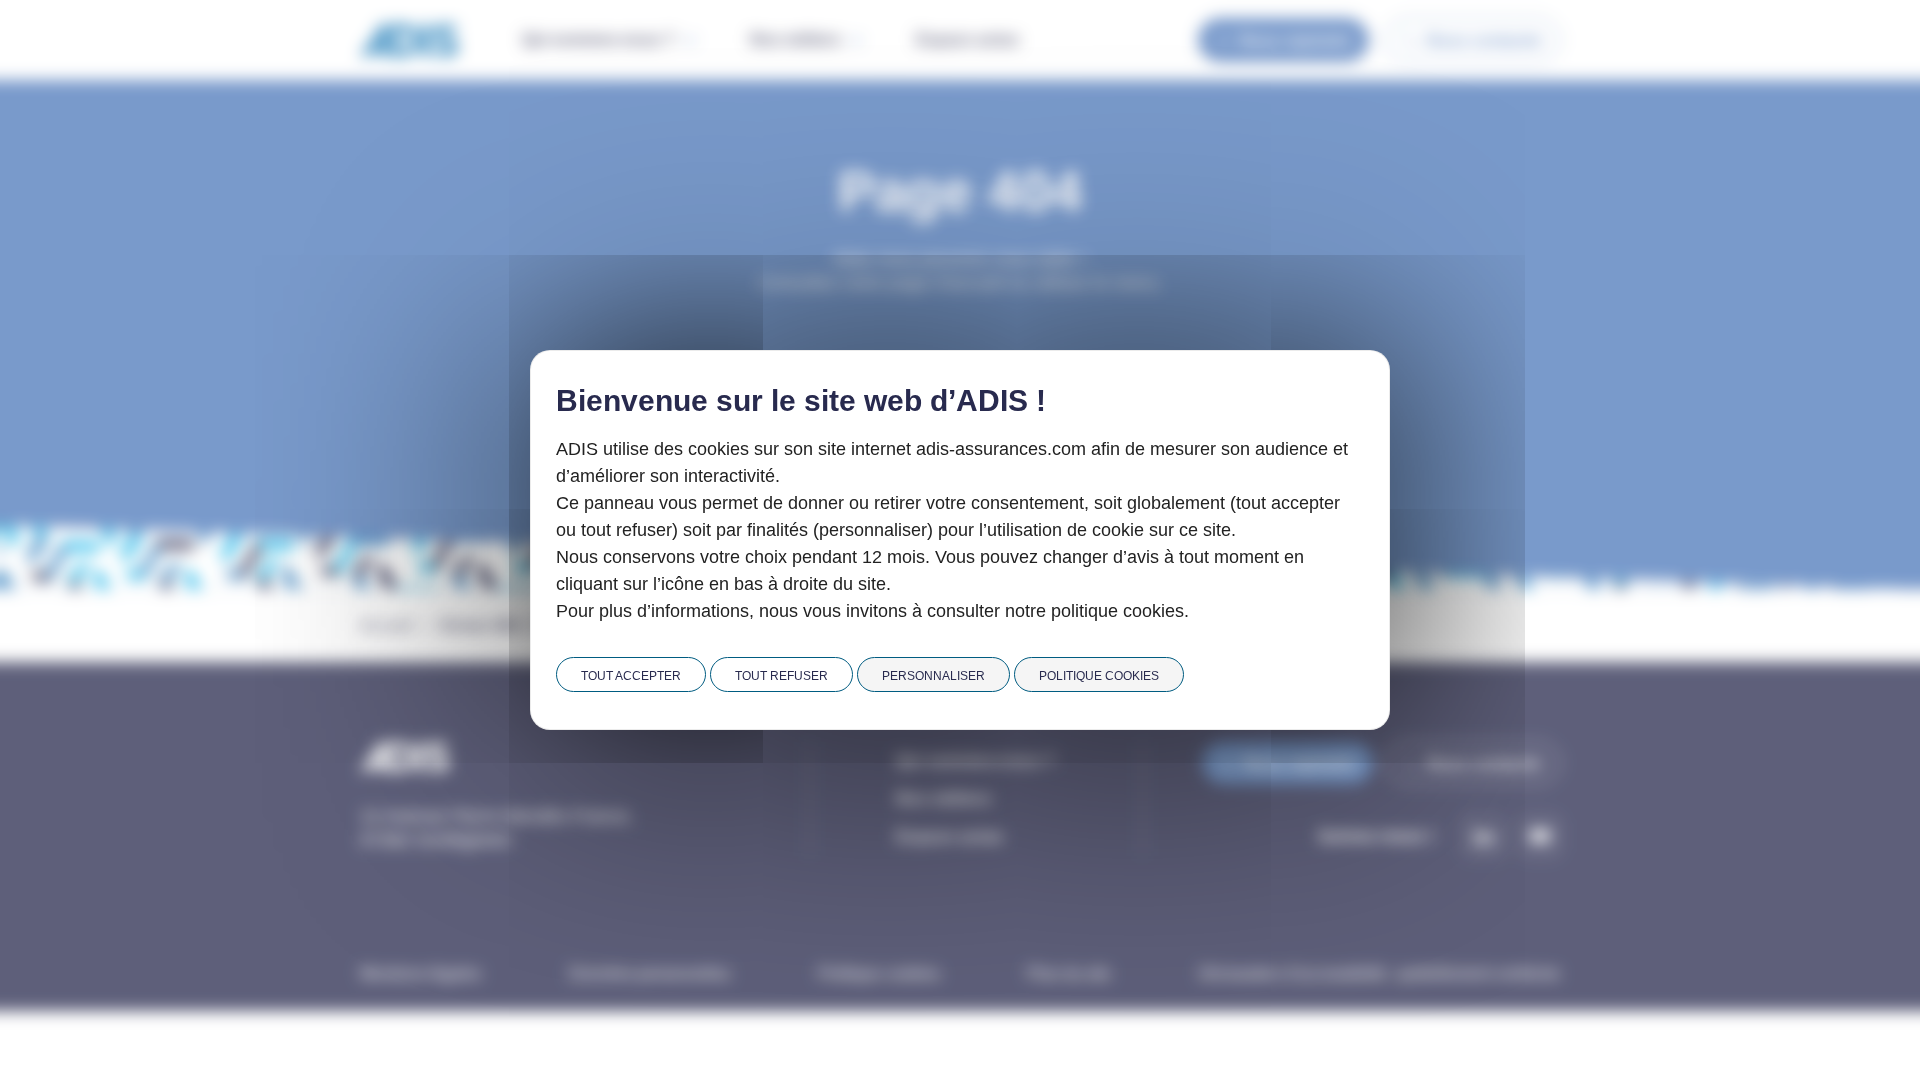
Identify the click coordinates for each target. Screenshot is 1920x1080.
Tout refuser (781, 676)
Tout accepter (631, 676)
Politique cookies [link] (1099, 676)
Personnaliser (933, 676)
